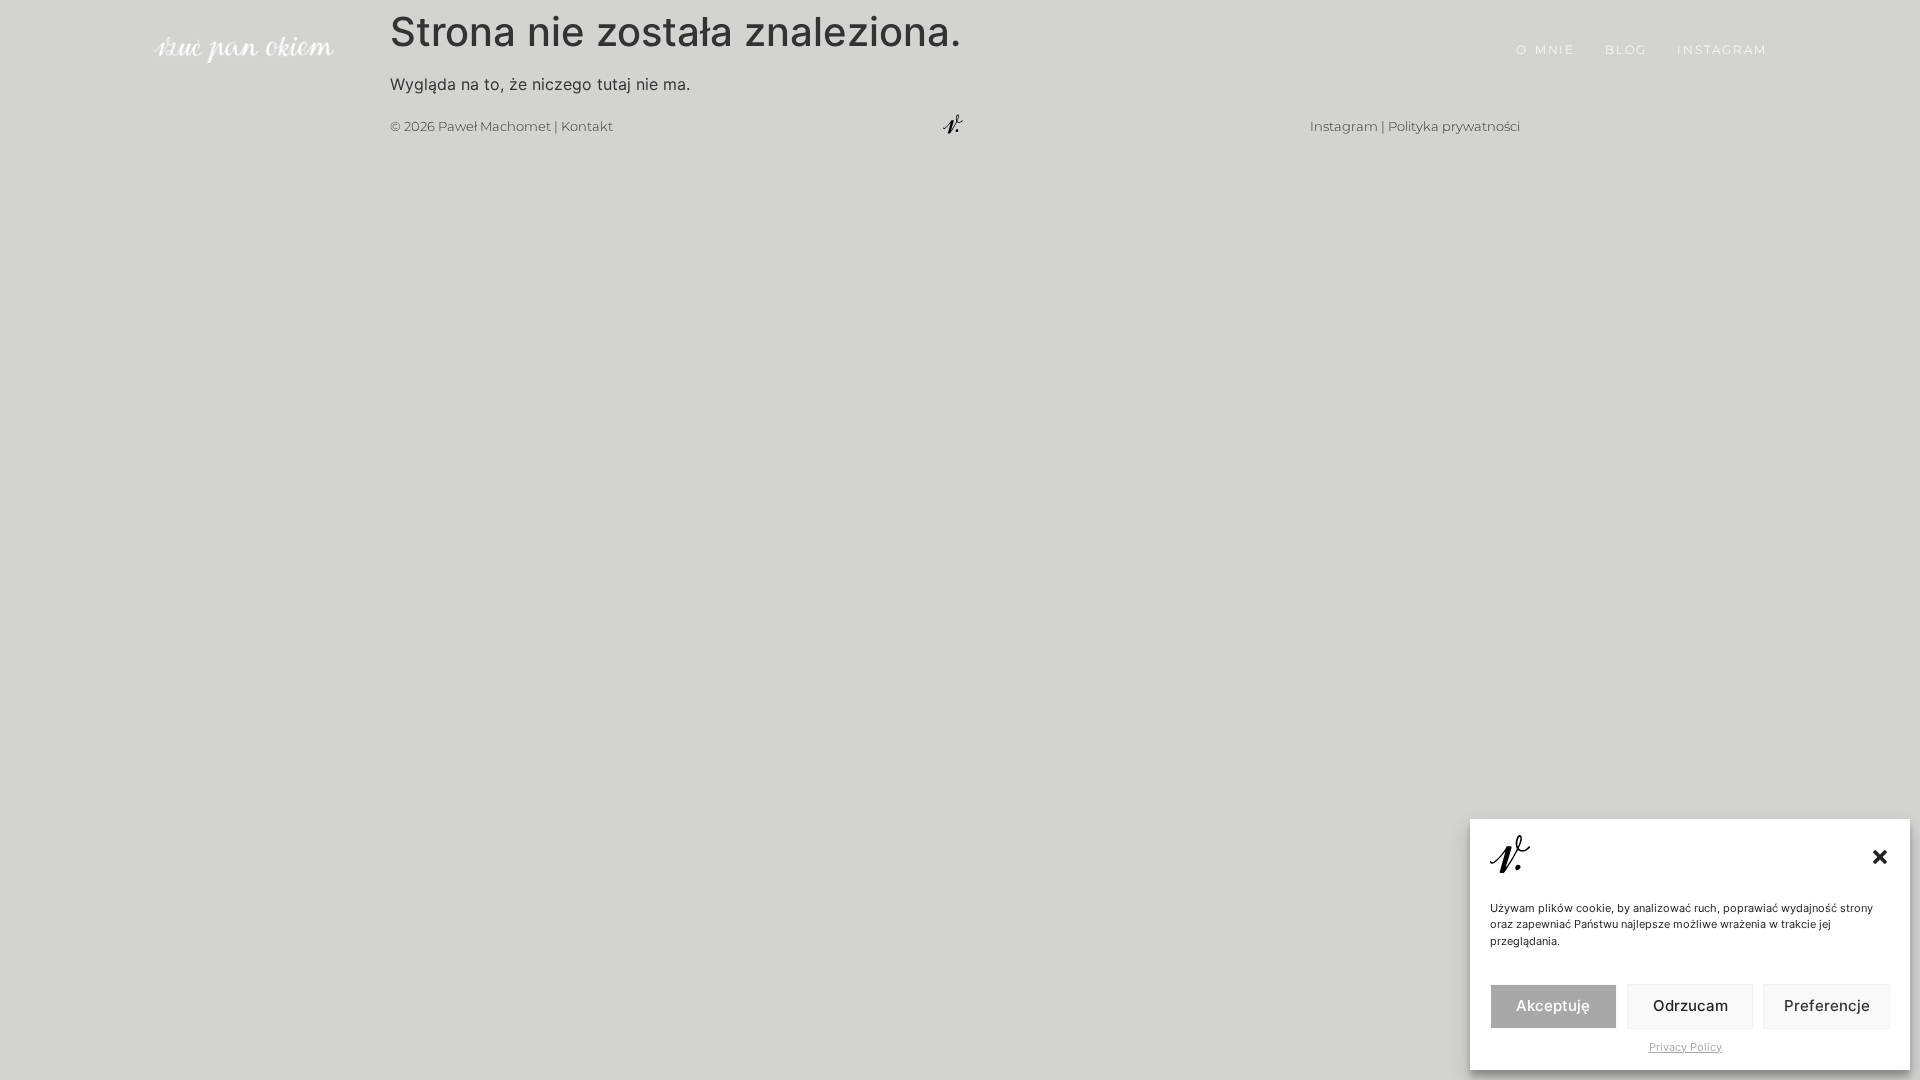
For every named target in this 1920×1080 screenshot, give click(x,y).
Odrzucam (1690, 1005)
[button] (1880, 857)
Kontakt (587, 126)
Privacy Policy (1685, 1047)
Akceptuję (1553, 1005)
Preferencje (1827, 1005)
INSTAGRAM (1721, 49)
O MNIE (1545, 49)
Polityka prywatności (1454, 126)
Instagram (1344, 126)
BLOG (1626, 49)
